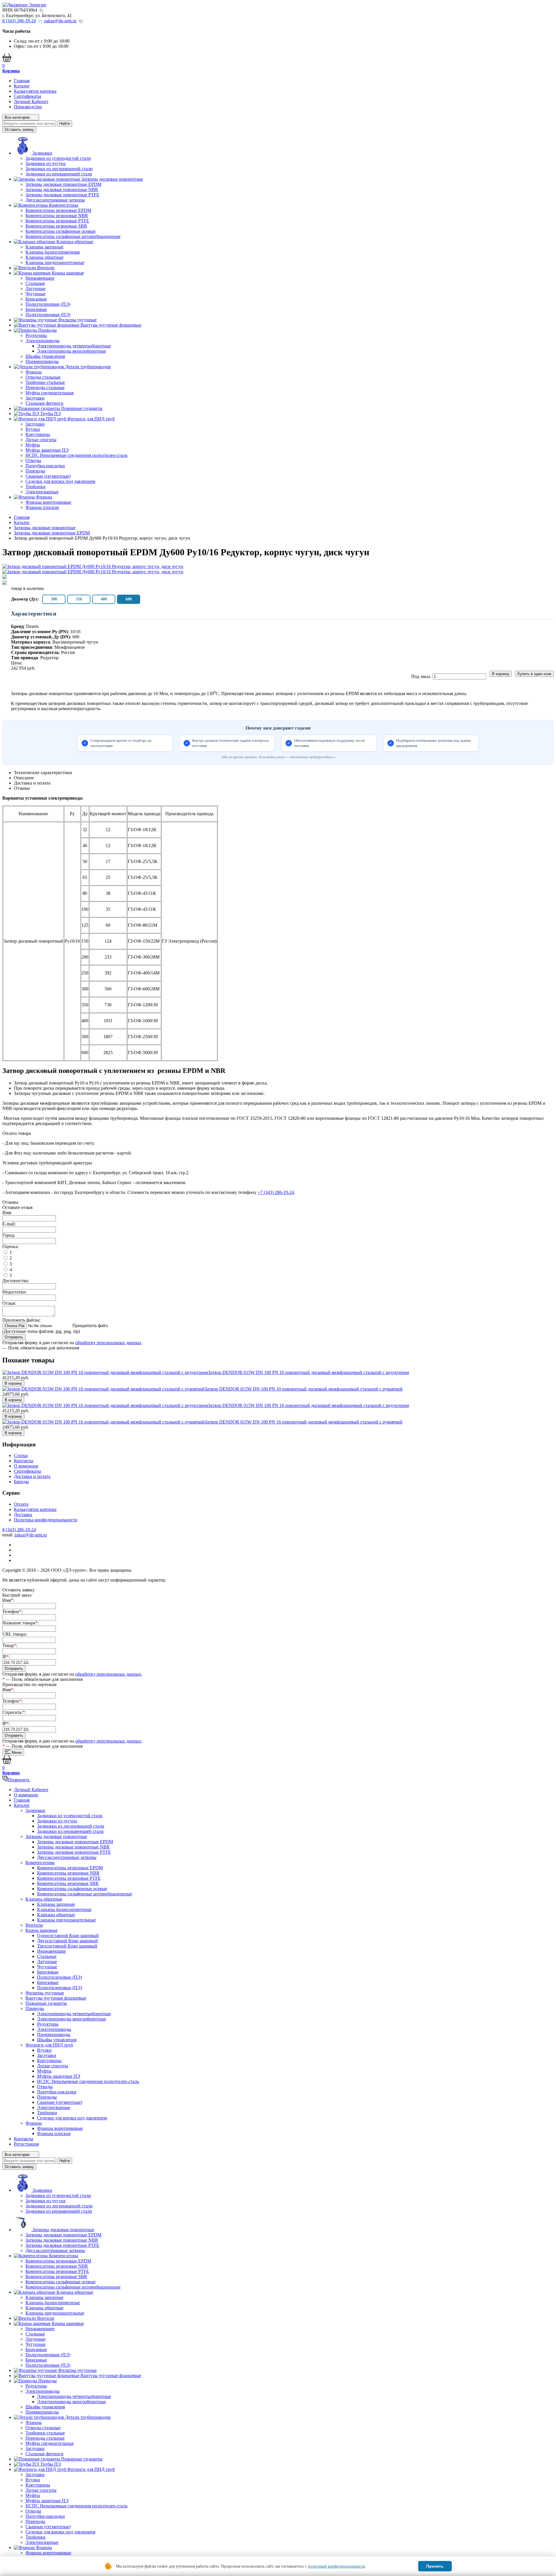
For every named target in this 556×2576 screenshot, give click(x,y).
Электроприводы (43, 341)
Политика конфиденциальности (46, 1520)
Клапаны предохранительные (55, 262)
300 (54, 599)
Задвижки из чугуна (45, 163)
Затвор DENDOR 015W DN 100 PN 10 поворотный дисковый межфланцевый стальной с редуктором (308, 1372)
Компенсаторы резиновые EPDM (58, 210)
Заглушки (35, 398)
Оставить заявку (19, 130)
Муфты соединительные (50, 393)
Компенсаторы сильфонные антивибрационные (73, 236)
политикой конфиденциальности (336, 2566)
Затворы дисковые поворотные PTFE (62, 195)
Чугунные (35, 294)
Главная (22, 81)
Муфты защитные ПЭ (47, 450)
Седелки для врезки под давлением (60, 481)
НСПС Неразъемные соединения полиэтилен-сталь (76, 455)
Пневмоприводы (42, 361)
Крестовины (38, 434)
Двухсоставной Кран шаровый (67, 1941)
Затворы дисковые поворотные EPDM (63, 184)
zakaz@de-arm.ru (60, 21)
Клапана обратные (44, 1899)
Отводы (33, 460)
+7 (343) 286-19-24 (276, 1192)
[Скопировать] (41, 10)
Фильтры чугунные (45, 1993)
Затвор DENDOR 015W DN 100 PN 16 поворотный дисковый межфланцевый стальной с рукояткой (304, 1422)
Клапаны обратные (44, 257)
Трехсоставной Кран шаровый (67, 1946)
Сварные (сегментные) (48, 476)
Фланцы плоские (42, 507)
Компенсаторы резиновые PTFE (57, 221)
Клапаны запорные (44, 247)
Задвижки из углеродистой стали (58, 158)
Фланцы (34, 372)
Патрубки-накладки (45, 466)
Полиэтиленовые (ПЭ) (48, 304)
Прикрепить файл (90, 1325)
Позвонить (19, 1780)
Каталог (22, 86)
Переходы (35, 471)
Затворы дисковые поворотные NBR (62, 189)
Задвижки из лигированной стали (59, 169)
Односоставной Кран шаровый (68, 1935)
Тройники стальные (45, 382)
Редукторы (36, 335)
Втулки (33, 429)
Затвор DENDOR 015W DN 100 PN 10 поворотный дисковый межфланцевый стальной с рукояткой (304, 1389)
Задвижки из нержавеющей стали (59, 174)
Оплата (21, 1504)
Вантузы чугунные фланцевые (56, 1998)
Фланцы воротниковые (48, 502)
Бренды (21, 1482)
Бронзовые (36, 299)
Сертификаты (28, 96)
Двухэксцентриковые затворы (55, 200)
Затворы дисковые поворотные (56, 1836)
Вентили (34, 1925)
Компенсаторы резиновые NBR (57, 216)
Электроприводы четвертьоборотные (74, 346)
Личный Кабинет (31, 101)
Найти (65, 123)
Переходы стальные (45, 388)
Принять (435, 2566)
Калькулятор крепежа (35, 91)
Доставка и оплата (32, 1476)
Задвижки (35, 1810)
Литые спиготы (41, 440)
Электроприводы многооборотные (72, 351)
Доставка (23, 1515)
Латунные (35, 288)
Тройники (35, 487)
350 (79, 599)
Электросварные (42, 492)
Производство (28, 107)
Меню (16, 1753)
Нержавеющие (40, 278)
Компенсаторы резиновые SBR (56, 226)
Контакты (24, 1461)
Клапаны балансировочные (53, 252)
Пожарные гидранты (46, 2003)
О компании (26, 1466)
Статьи (21, 1455)
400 (104, 599)
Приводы (35, 2008)
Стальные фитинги (44, 403)
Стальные (35, 283)
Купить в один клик (534, 674)
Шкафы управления (45, 356)
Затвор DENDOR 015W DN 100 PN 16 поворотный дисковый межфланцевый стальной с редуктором (308, 1405)
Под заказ (421, 676)
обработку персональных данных (108, 1343)
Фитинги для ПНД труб (49, 2045)
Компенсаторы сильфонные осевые (61, 231)
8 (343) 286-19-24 (19, 1530)
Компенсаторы (40, 1863)
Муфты (33, 445)
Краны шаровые (42, 1930)
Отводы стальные (43, 377)
